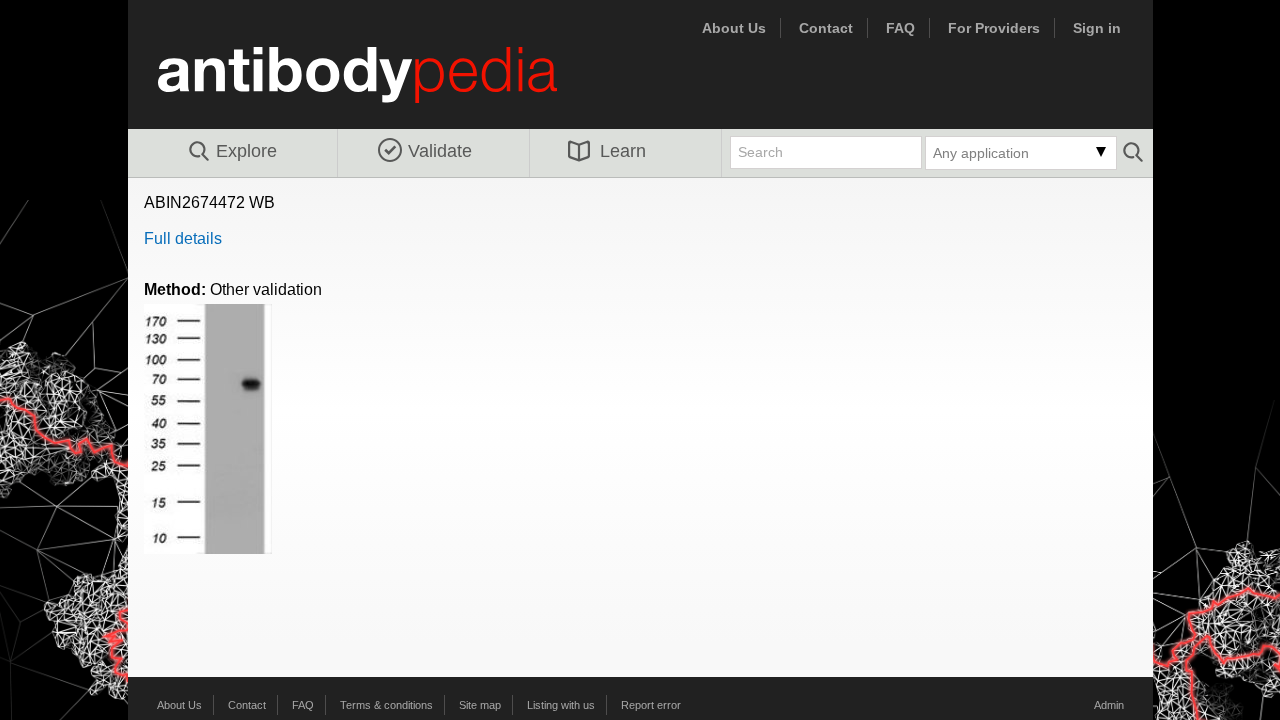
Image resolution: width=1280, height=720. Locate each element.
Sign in (1097, 28)
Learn (623, 151)
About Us (734, 28)
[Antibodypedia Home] (378, 86)
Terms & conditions (386, 705)
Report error (651, 705)
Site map (480, 705)
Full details (183, 238)
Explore (246, 151)
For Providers (994, 28)
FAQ (900, 28)
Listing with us (561, 705)
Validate (440, 151)
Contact (826, 28)
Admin (1109, 705)
